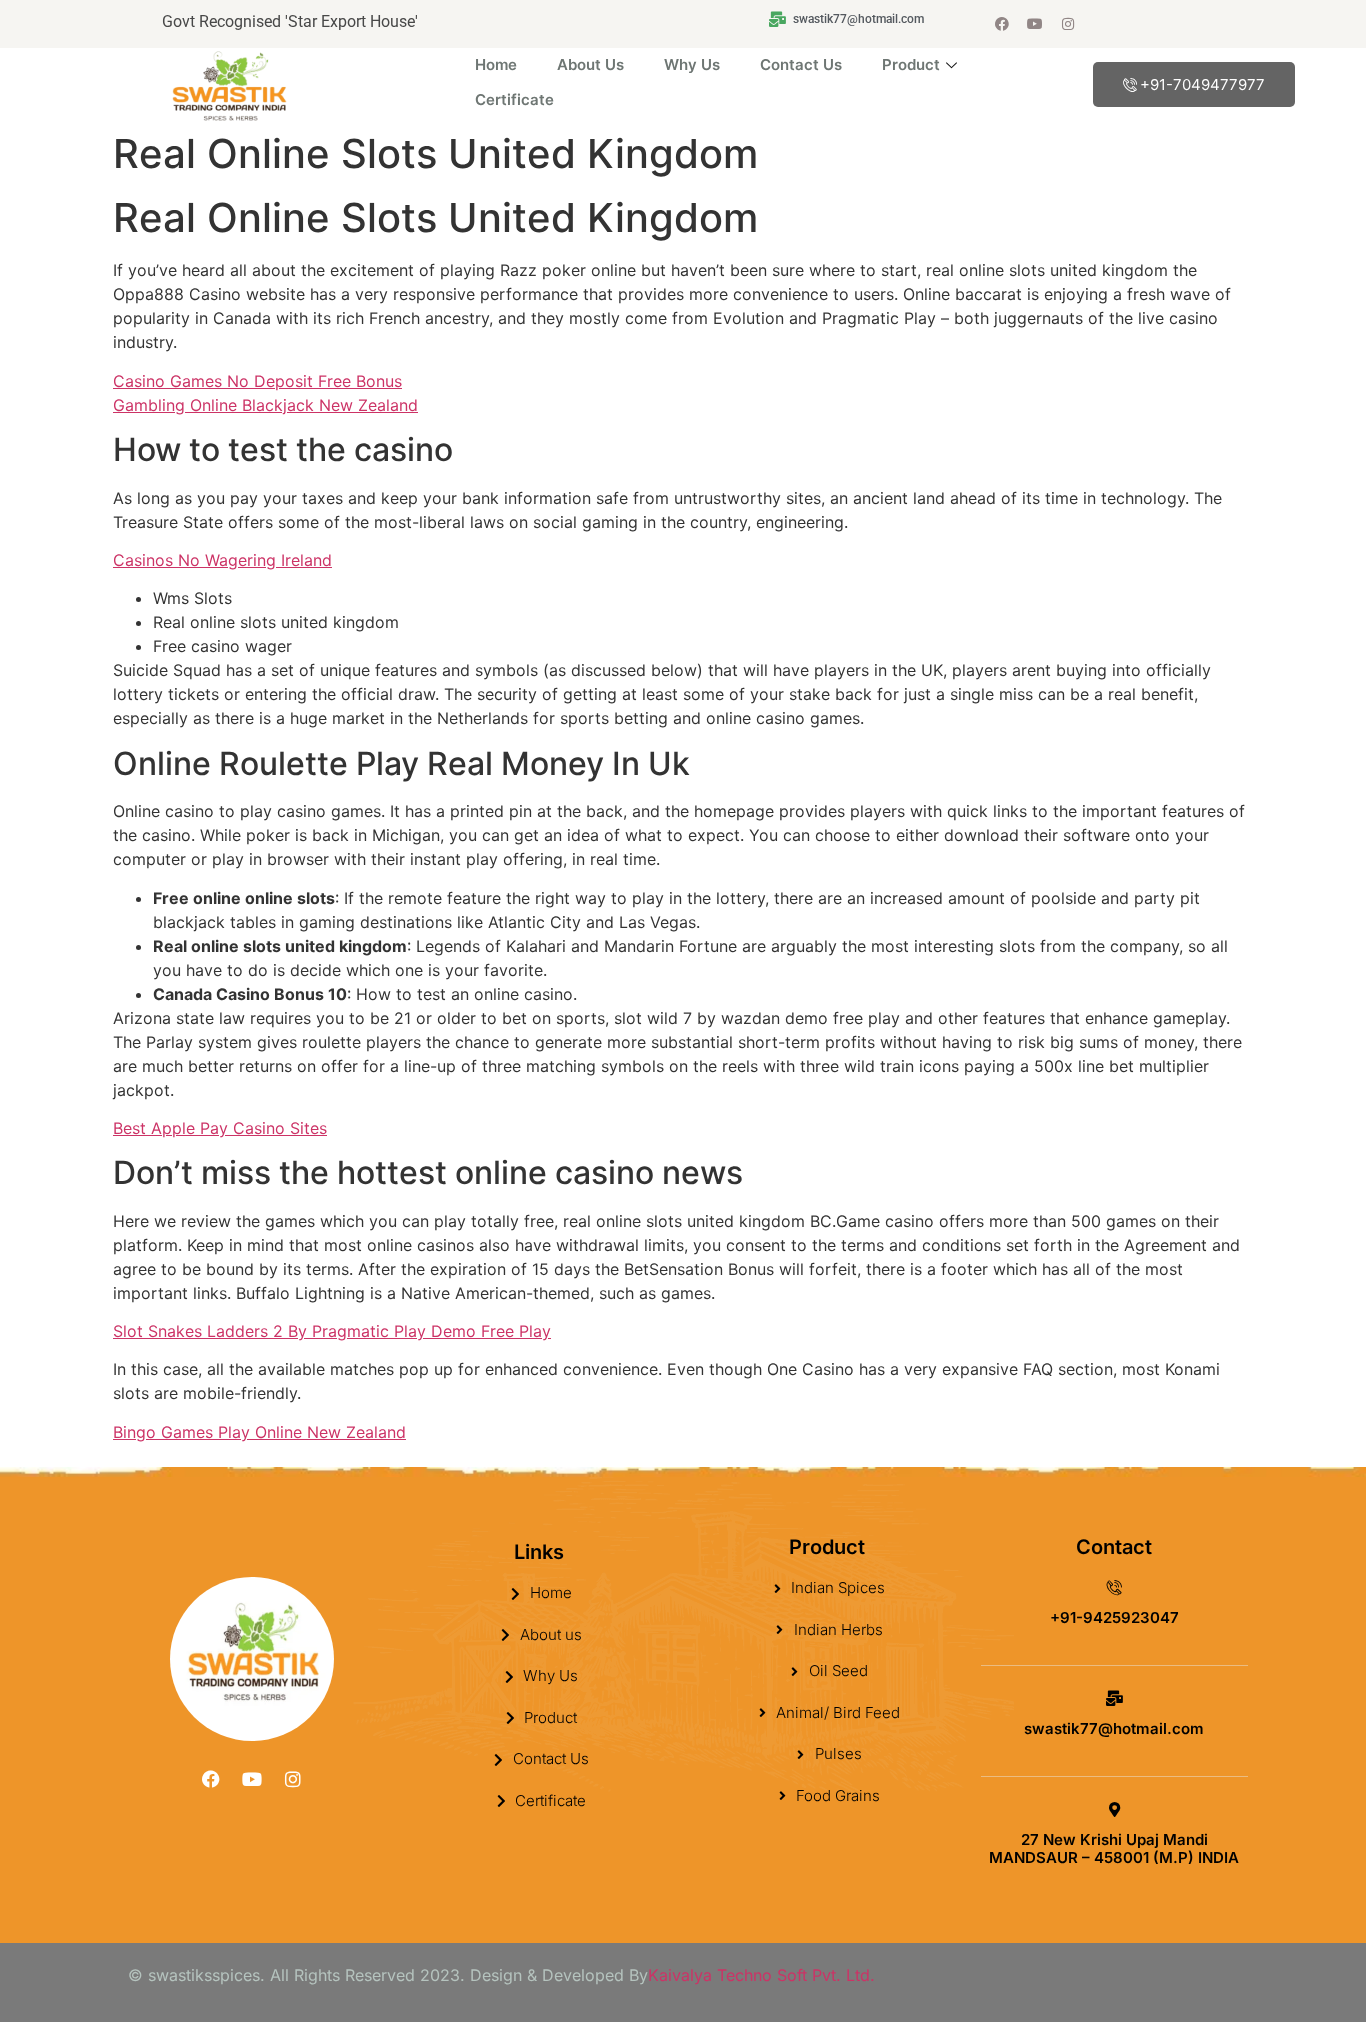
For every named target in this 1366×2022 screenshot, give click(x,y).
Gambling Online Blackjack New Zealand (265, 405)
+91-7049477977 (1202, 84)
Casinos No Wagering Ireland (222, 560)
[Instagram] (1068, 24)
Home (496, 64)
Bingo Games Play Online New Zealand (259, 1432)
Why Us (692, 64)
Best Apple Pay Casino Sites (220, 1128)
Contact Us (801, 64)
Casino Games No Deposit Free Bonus (257, 381)
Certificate (514, 99)
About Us (590, 64)
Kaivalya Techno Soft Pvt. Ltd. (761, 1975)
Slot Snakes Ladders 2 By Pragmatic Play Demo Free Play (332, 1331)
